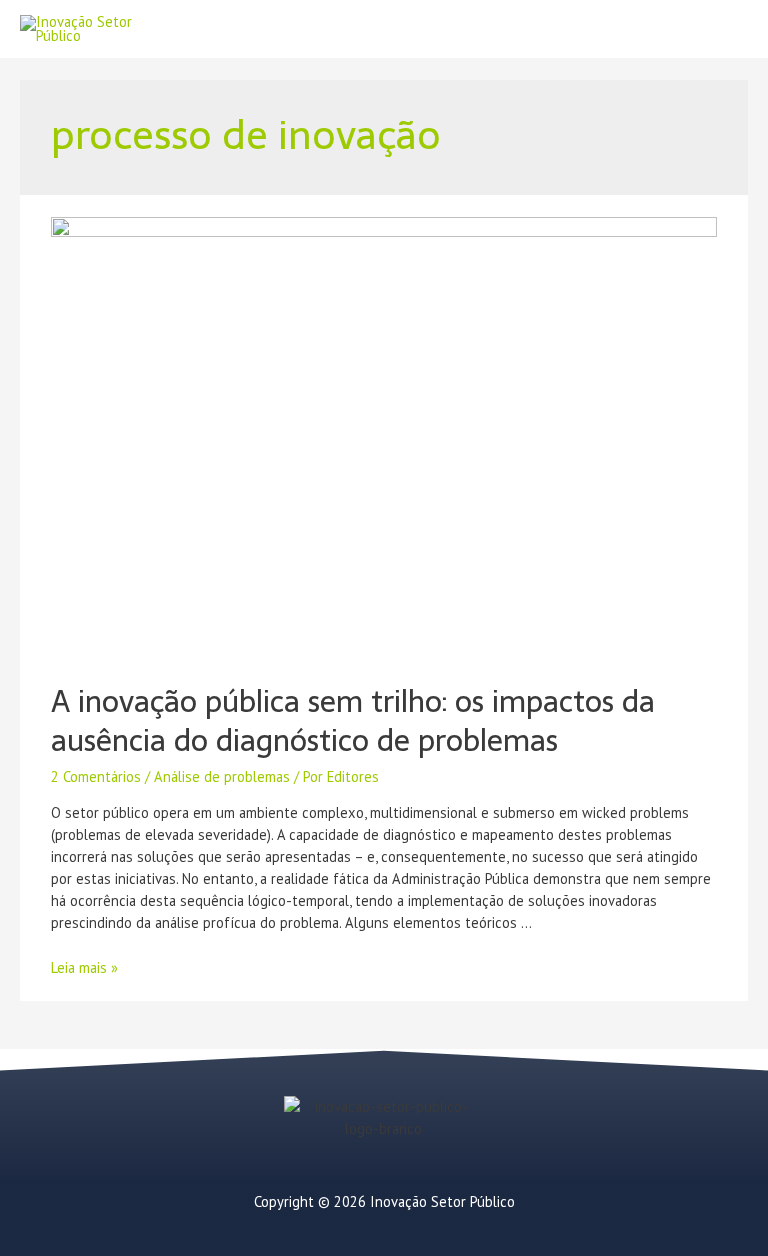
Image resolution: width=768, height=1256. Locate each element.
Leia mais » (84, 967)
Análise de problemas (222, 776)
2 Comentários (96, 776)
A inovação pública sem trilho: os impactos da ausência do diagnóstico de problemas (353, 721)
